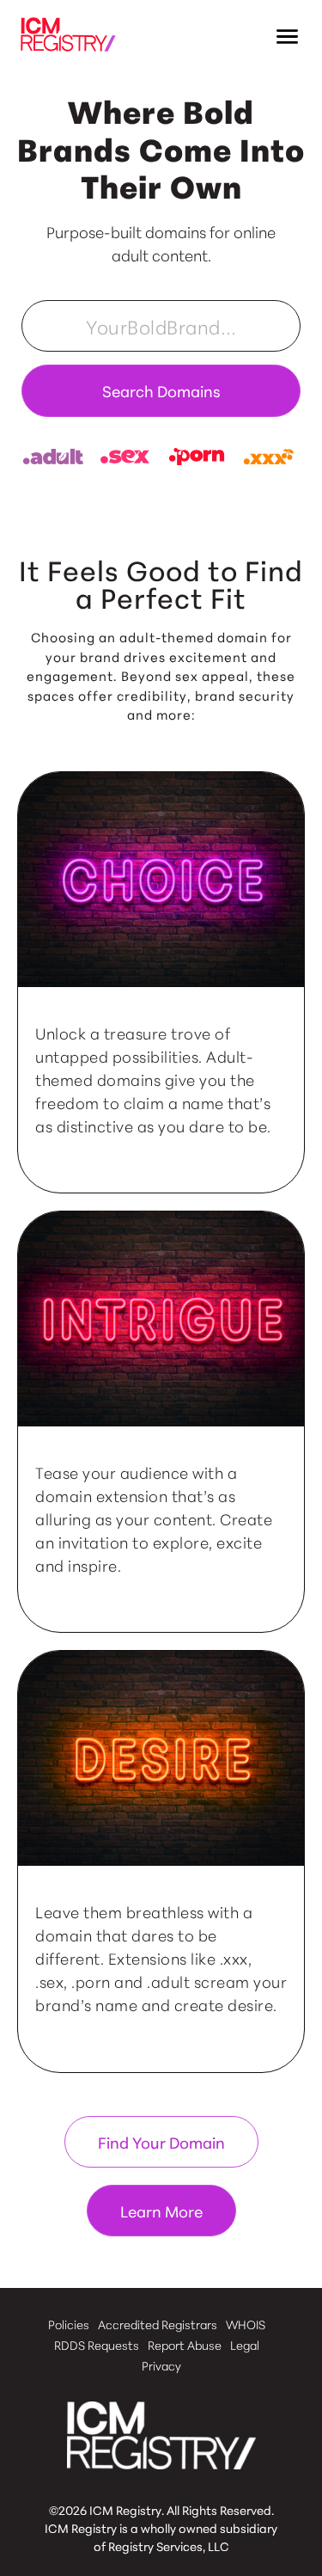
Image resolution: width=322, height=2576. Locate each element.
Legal (245, 2345)
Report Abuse (185, 2345)
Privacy (161, 2365)
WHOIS (246, 2324)
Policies (69, 2324)
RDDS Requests (97, 2345)
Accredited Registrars (158, 2324)
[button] (288, 37)
